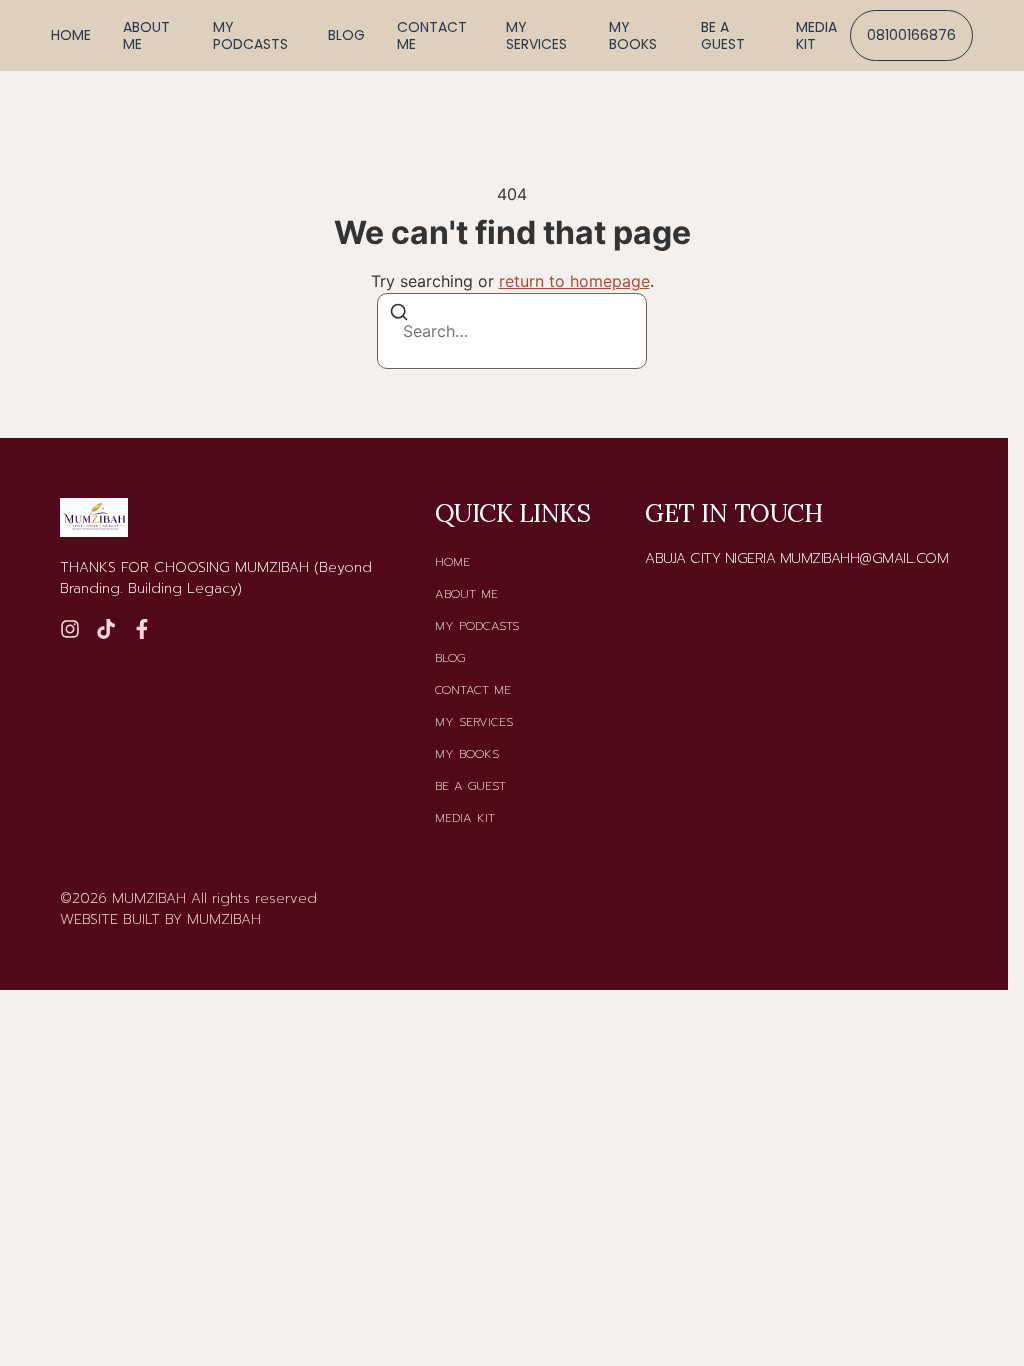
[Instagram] (70, 629)
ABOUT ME (146, 36)
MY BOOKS (633, 36)
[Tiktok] (106, 629)
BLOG (346, 35)
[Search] (399, 315)
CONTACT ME (432, 36)
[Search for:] (512, 331)
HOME (71, 35)
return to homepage (574, 281)
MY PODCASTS (250, 36)
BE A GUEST (723, 36)
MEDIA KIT (816, 36)
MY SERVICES (536, 36)
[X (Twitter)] (142, 629)
